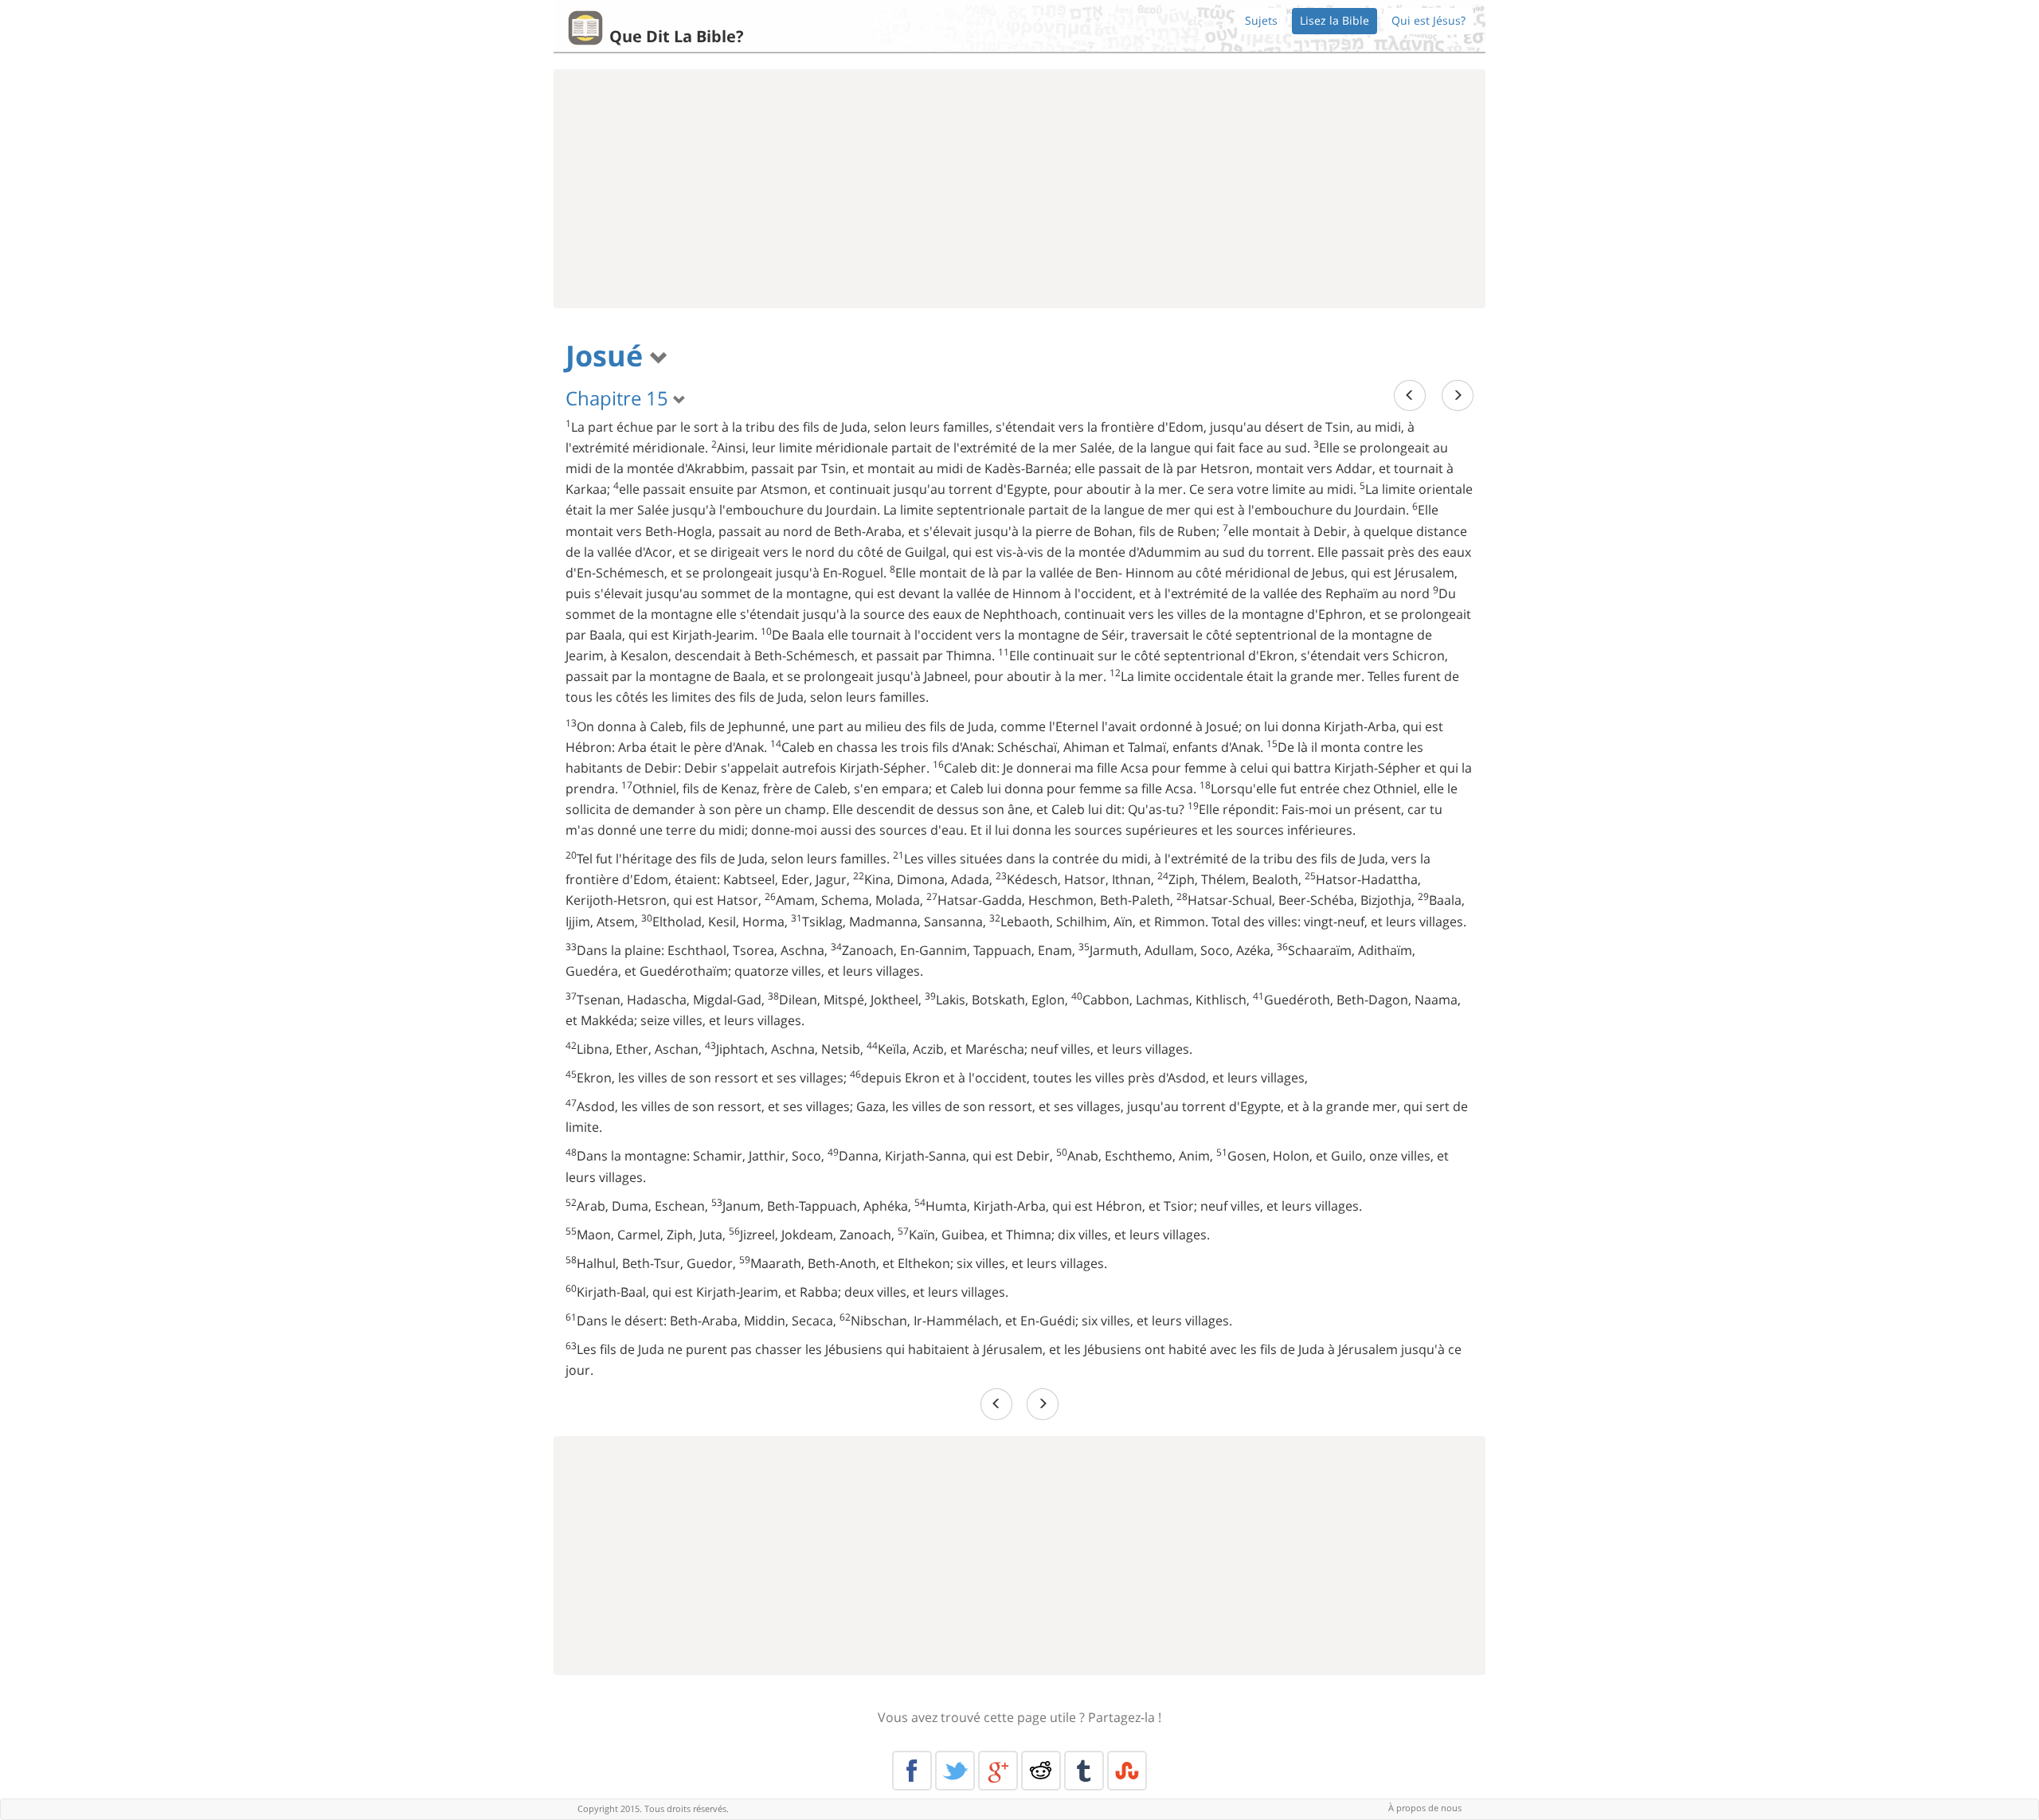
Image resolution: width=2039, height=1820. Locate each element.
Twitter (955, 1771)
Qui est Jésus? (1428, 20)
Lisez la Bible (1335, 20)
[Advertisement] (1019, 189)
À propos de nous (1425, 1808)
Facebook (912, 1771)
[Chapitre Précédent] (1410, 395)
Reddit (1041, 1771)
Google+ (998, 1771)
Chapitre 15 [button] (619, 398)
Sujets (1261, 20)
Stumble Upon (1127, 1771)
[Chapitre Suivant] (1458, 395)
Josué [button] (608, 356)
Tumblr (1084, 1771)
